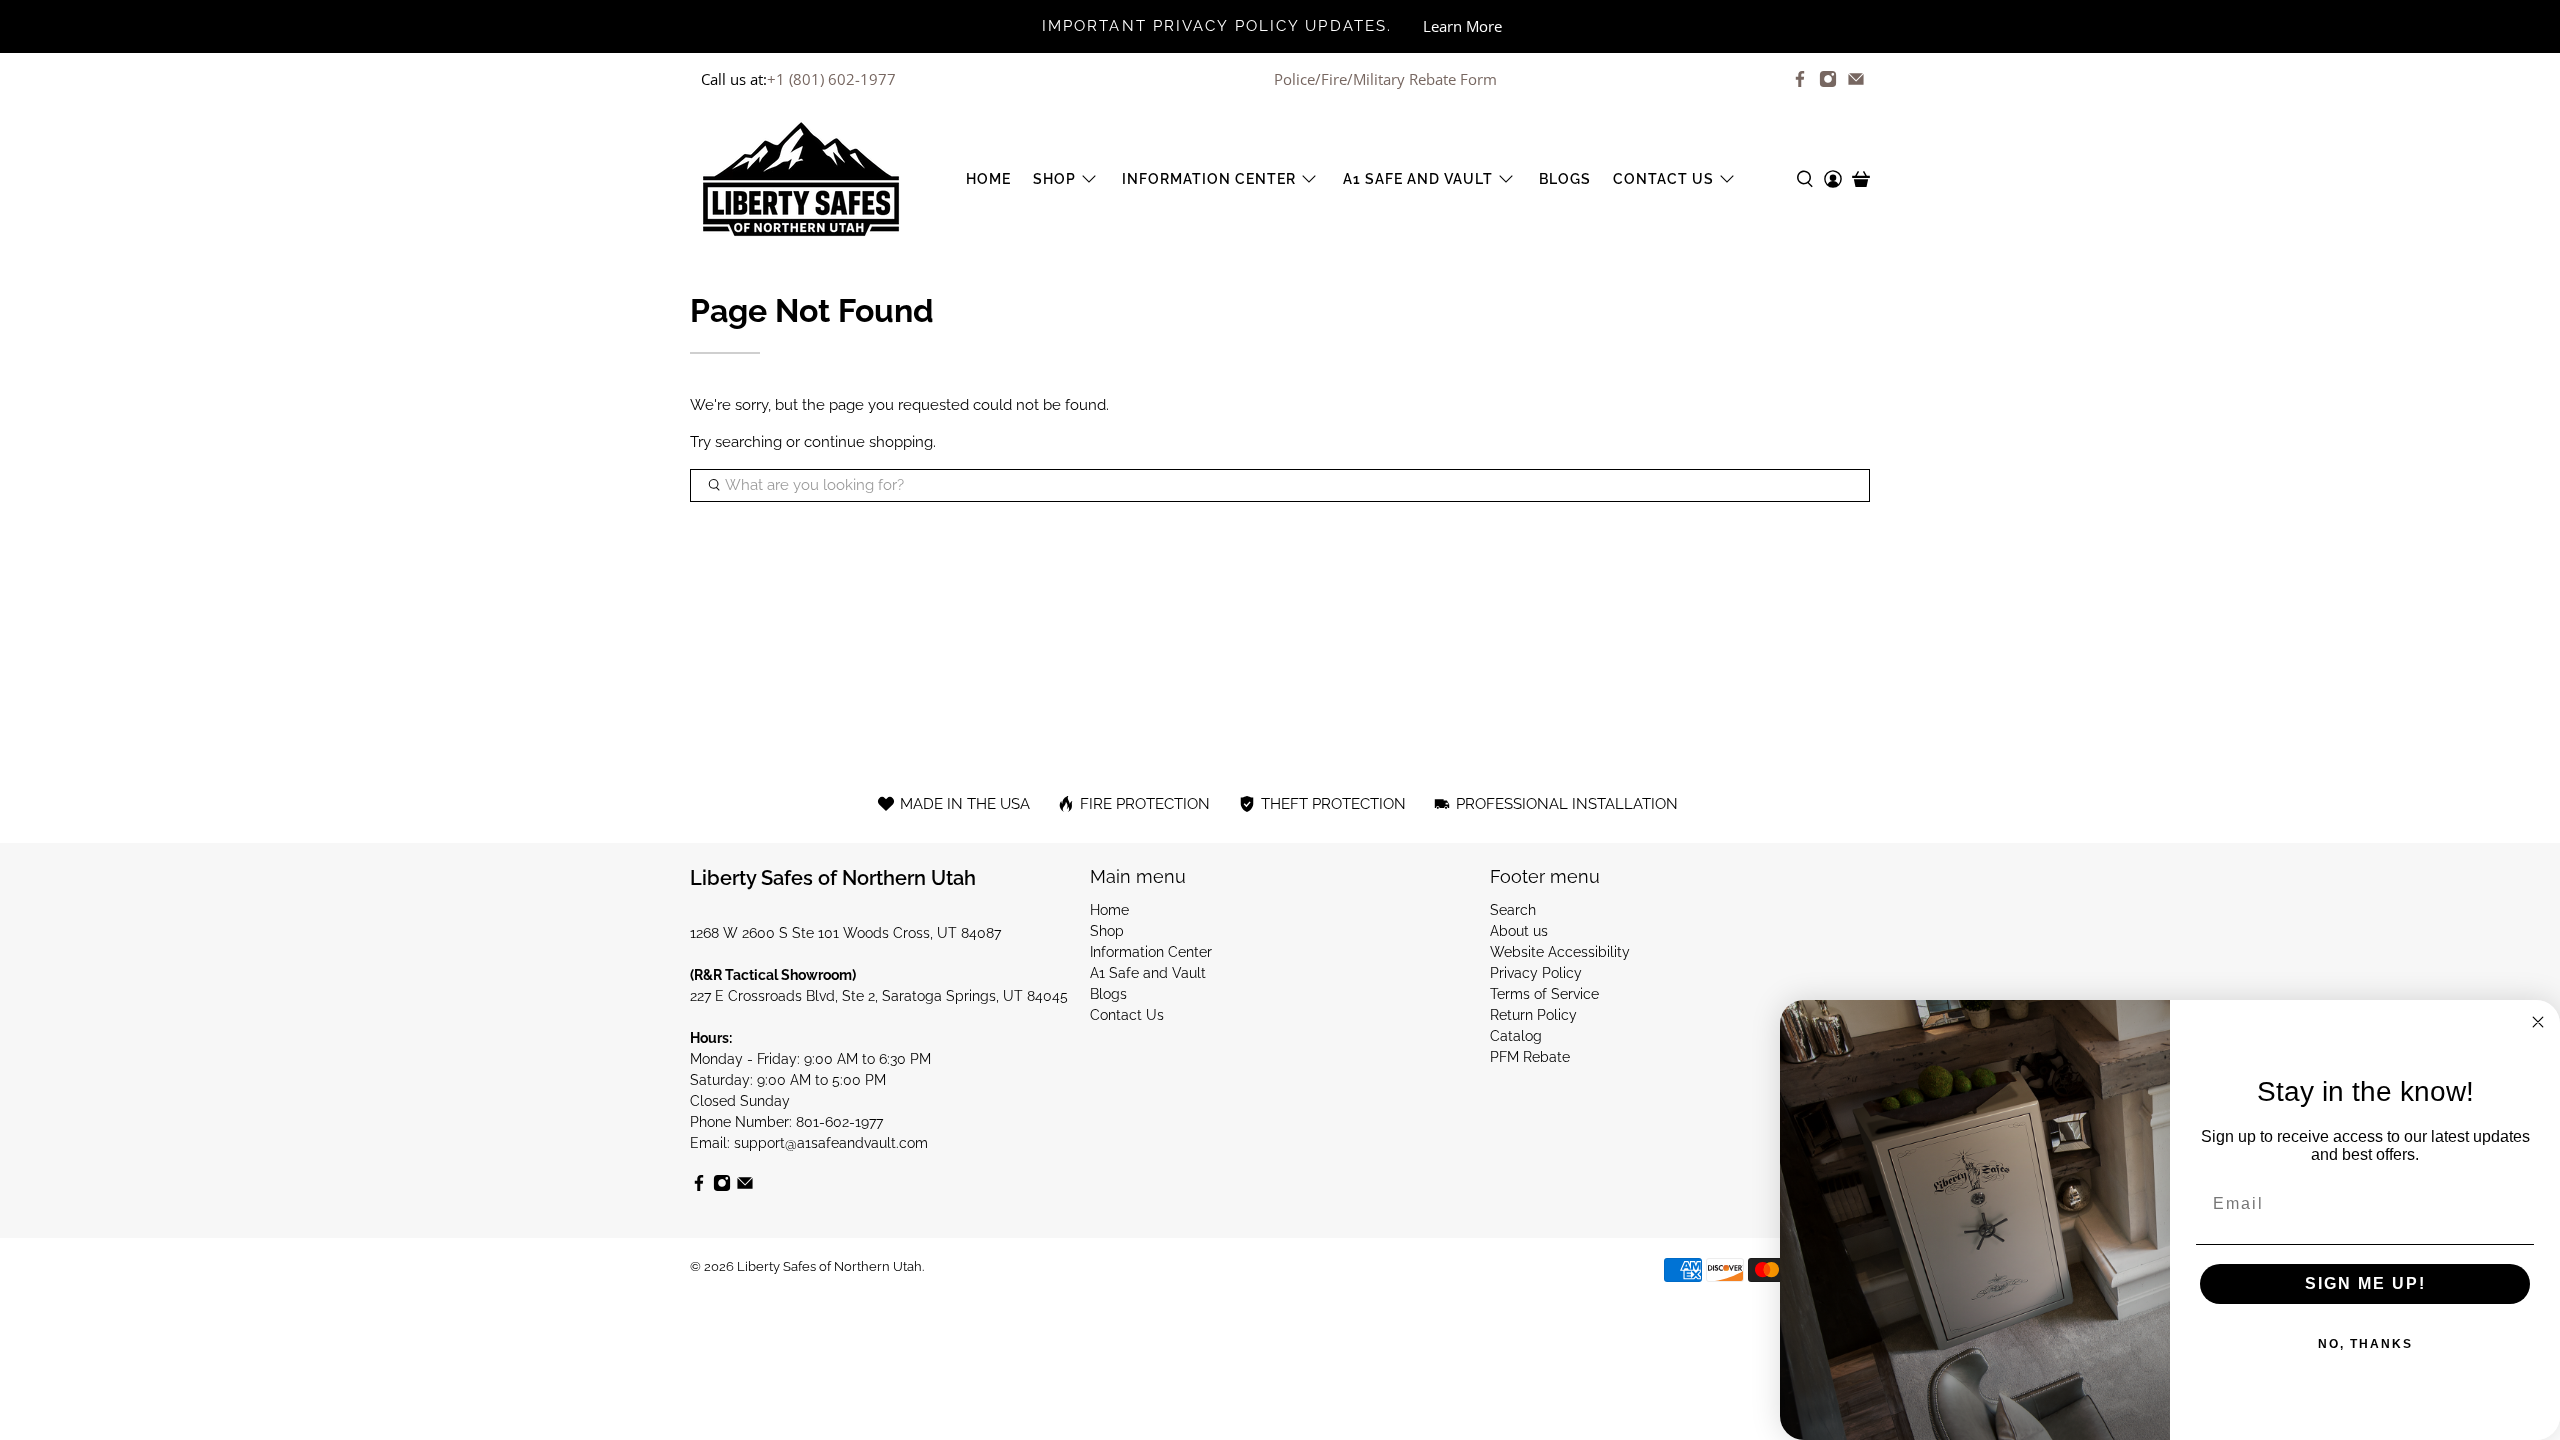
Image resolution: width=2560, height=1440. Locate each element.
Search (1513, 910)
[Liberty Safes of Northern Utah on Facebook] (1800, 79)
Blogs (1565, 179)
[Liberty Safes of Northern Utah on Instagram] (1828, 79)
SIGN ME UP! (2365, 1283)
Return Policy (1533, 1015)
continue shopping (868, 442)
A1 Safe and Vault (1418, 179)
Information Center (1209, 179)
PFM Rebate (1530, 1057)
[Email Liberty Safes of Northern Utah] (1856, 79)
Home (988, 179)
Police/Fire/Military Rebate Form (1385, 79)
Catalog (1516, 1036)
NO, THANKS (2365, 1344)
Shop (1054, 179)
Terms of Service (1544, 994)
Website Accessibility (1560, 952)
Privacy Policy (1536, 973)
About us (1519, 931)
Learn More (1462, 26)
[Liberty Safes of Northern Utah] (801, 179)
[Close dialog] (2538, 1022)
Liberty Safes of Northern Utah (829, 1266)
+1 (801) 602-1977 (831, 79)
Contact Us (1663, 179)
